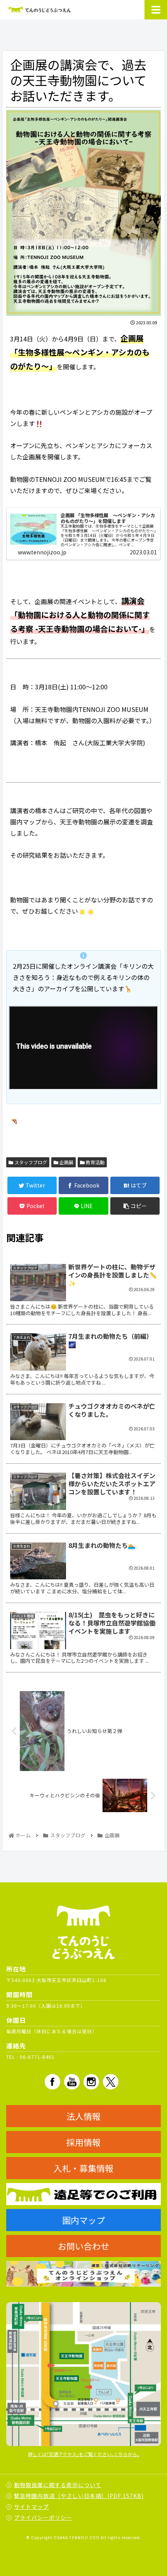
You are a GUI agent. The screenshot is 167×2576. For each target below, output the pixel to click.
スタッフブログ (30, 1162)
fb (52, 2082)
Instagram (91, 2082)
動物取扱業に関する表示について (58, 2485)
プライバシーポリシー (43, 2517)
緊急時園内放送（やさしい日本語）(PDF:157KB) (79, 2496)
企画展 (66, 1162)
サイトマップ (31, 2507)
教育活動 (95, 1162)
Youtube (72, 2082)
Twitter (111, 2082)
